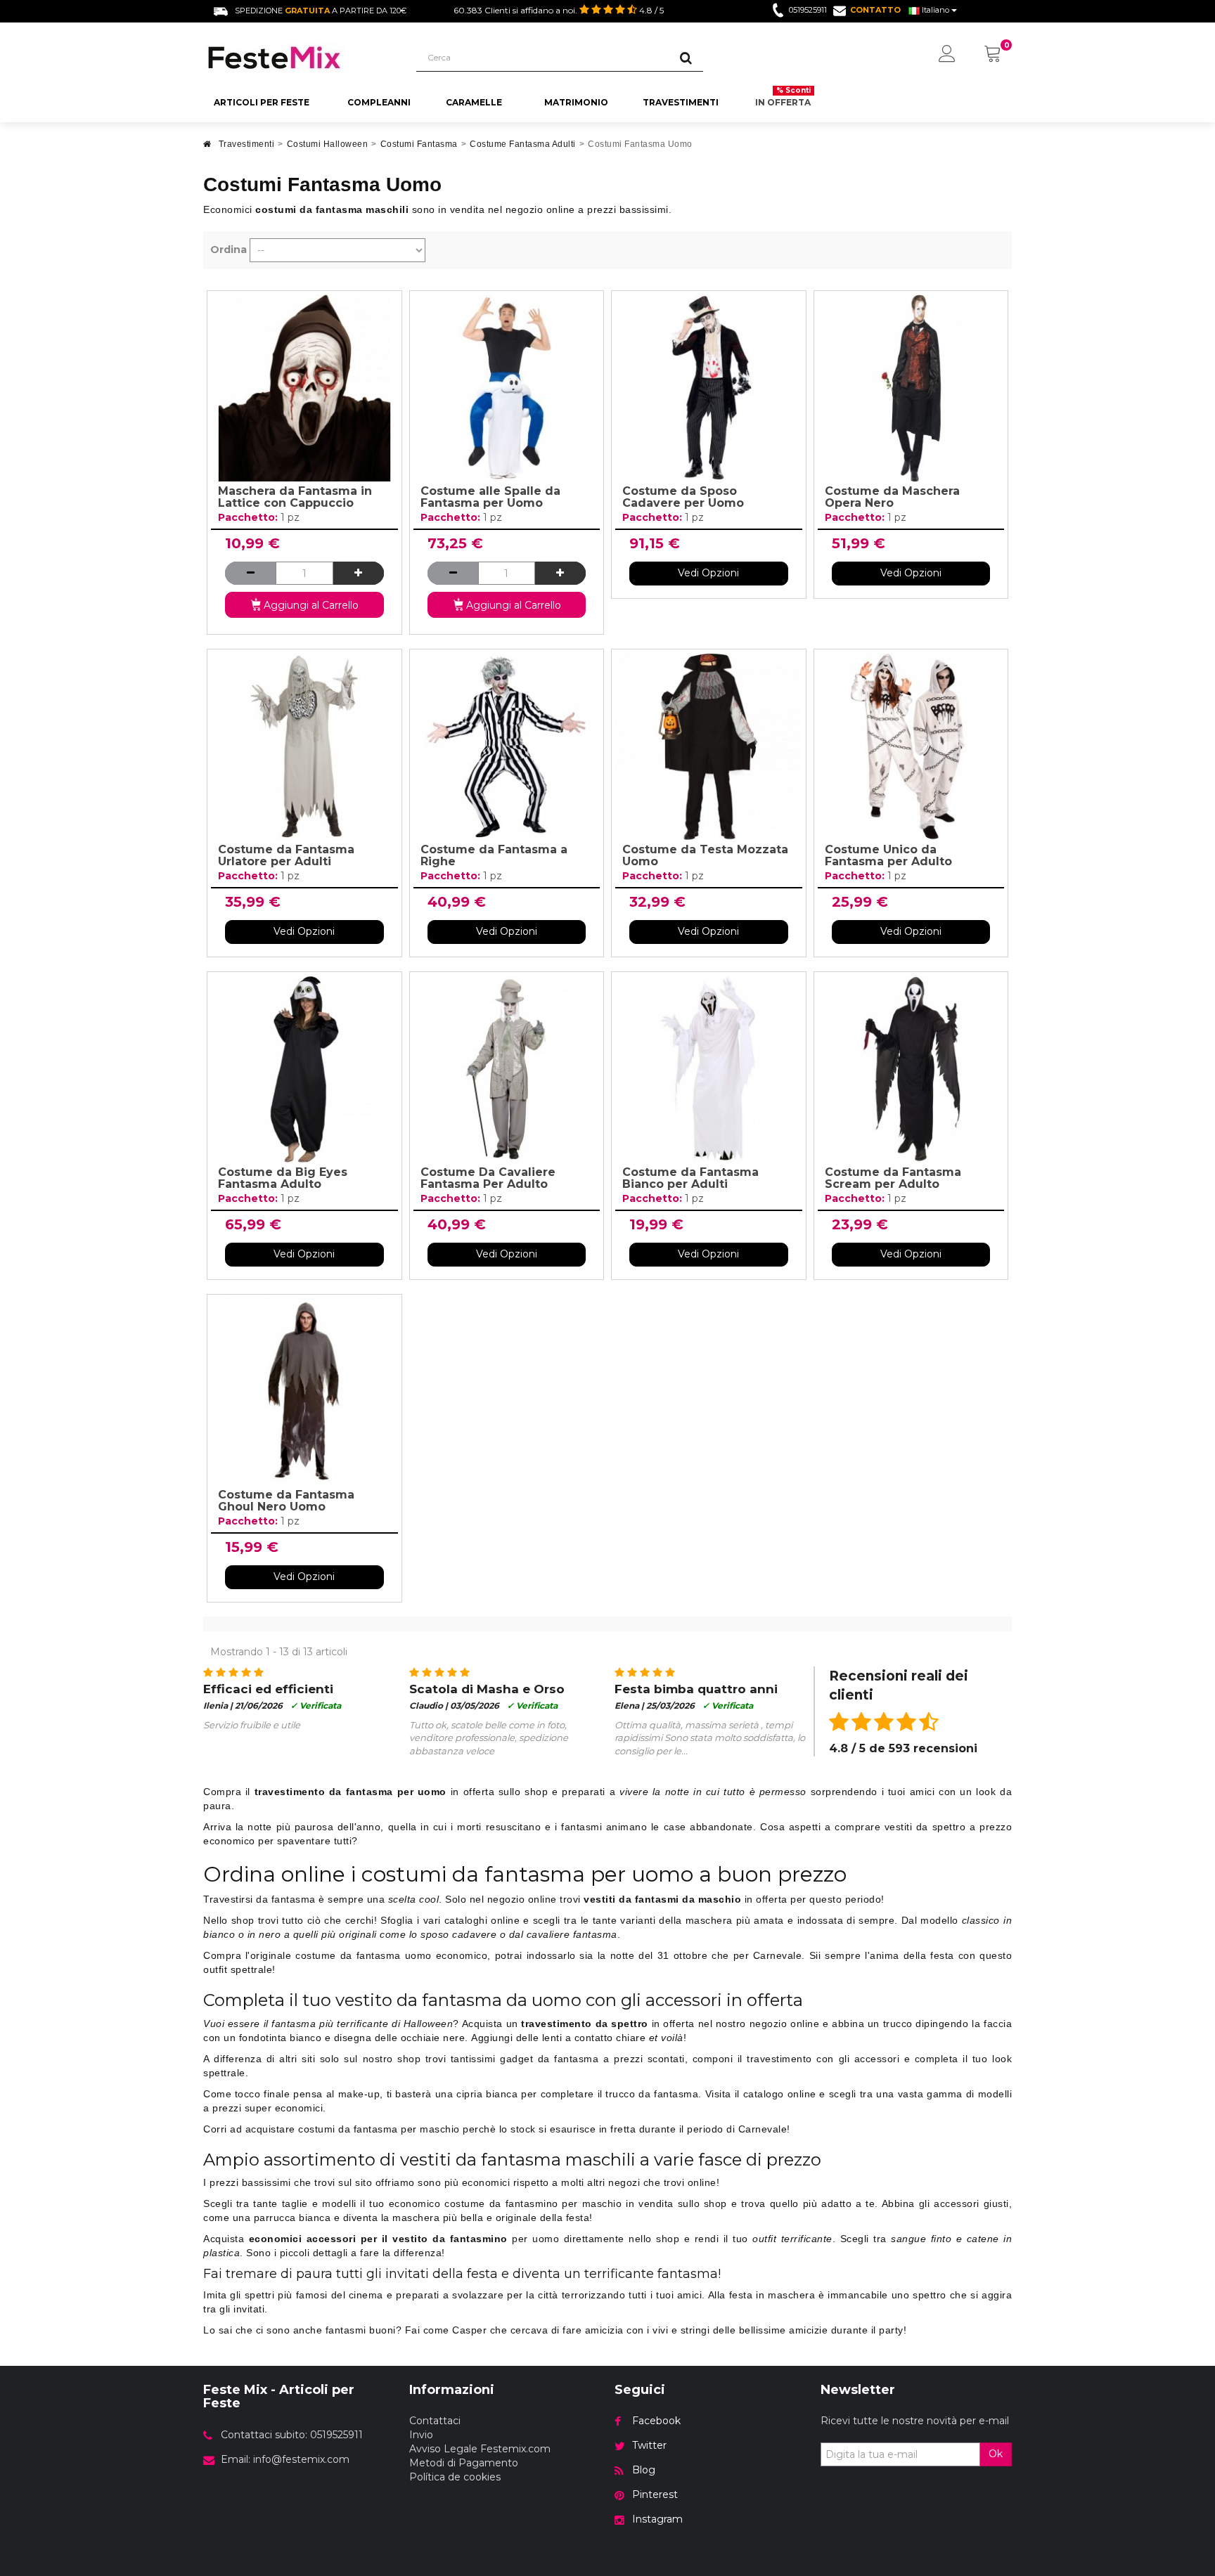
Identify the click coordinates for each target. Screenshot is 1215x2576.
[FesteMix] (299, 58)
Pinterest (655, 2494)
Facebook (656, 2421)
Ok (996, 2454)
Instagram (657, 2519)
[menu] (947, 55)
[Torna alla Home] (207, 148)
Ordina (229, 250)
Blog (644, 2470)
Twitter (649, 2445)
